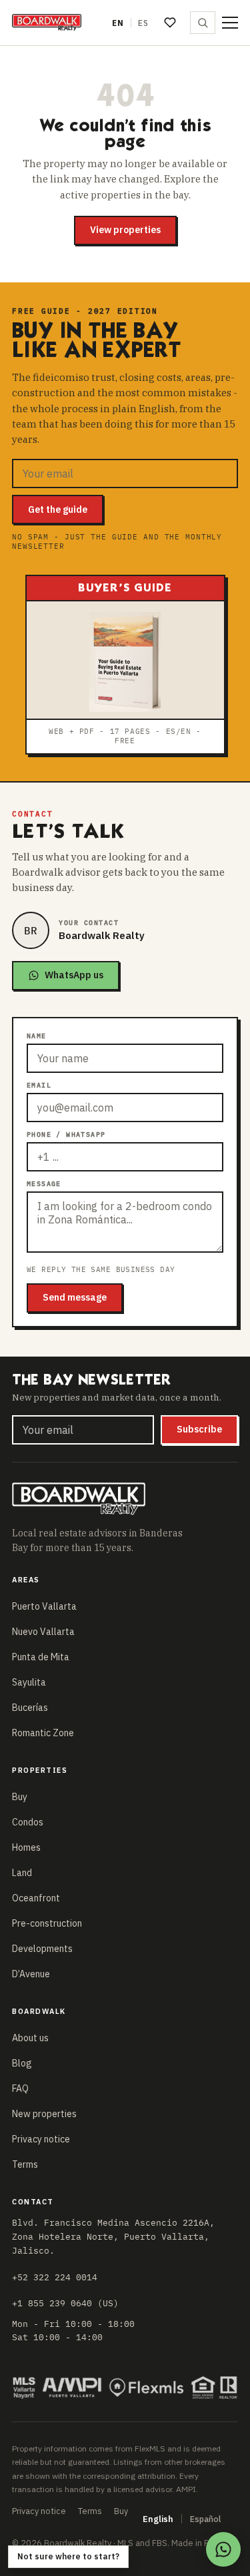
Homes (26, 1847)
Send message (75, 1297)
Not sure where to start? (68, 2556)
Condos (28, 1822)
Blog (22, 2063)
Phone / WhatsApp (66, 1134)
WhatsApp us (74, 975)
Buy (20, 1797)
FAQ (20, 2089)
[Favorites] (170, 23)
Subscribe (199, 1429)
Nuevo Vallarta (43, 1632)
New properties (44, 2114)
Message (44, 1184)
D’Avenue (31, 1974)
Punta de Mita (41, 1657)
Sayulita (29, 1682)
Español (205, 2519)
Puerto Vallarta (44, 1606)
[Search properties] (203, 23)
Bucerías (30, 1708)
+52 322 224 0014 (55, 2277)
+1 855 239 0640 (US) (65, 2303)
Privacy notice (41, 2139)
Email (39, 1085)
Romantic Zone (43, 1733)
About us (30, 2038)
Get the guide (58, 509)
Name (37, 1036)
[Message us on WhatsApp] (223, 2549)
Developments (42, 1949)
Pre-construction (47, 1923)
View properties (125, 230)
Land (22, 1873)
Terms (25, 2164)
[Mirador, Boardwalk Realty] (47, 23)
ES (143, 23)
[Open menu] (230, 23)
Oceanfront (36, 1898)
